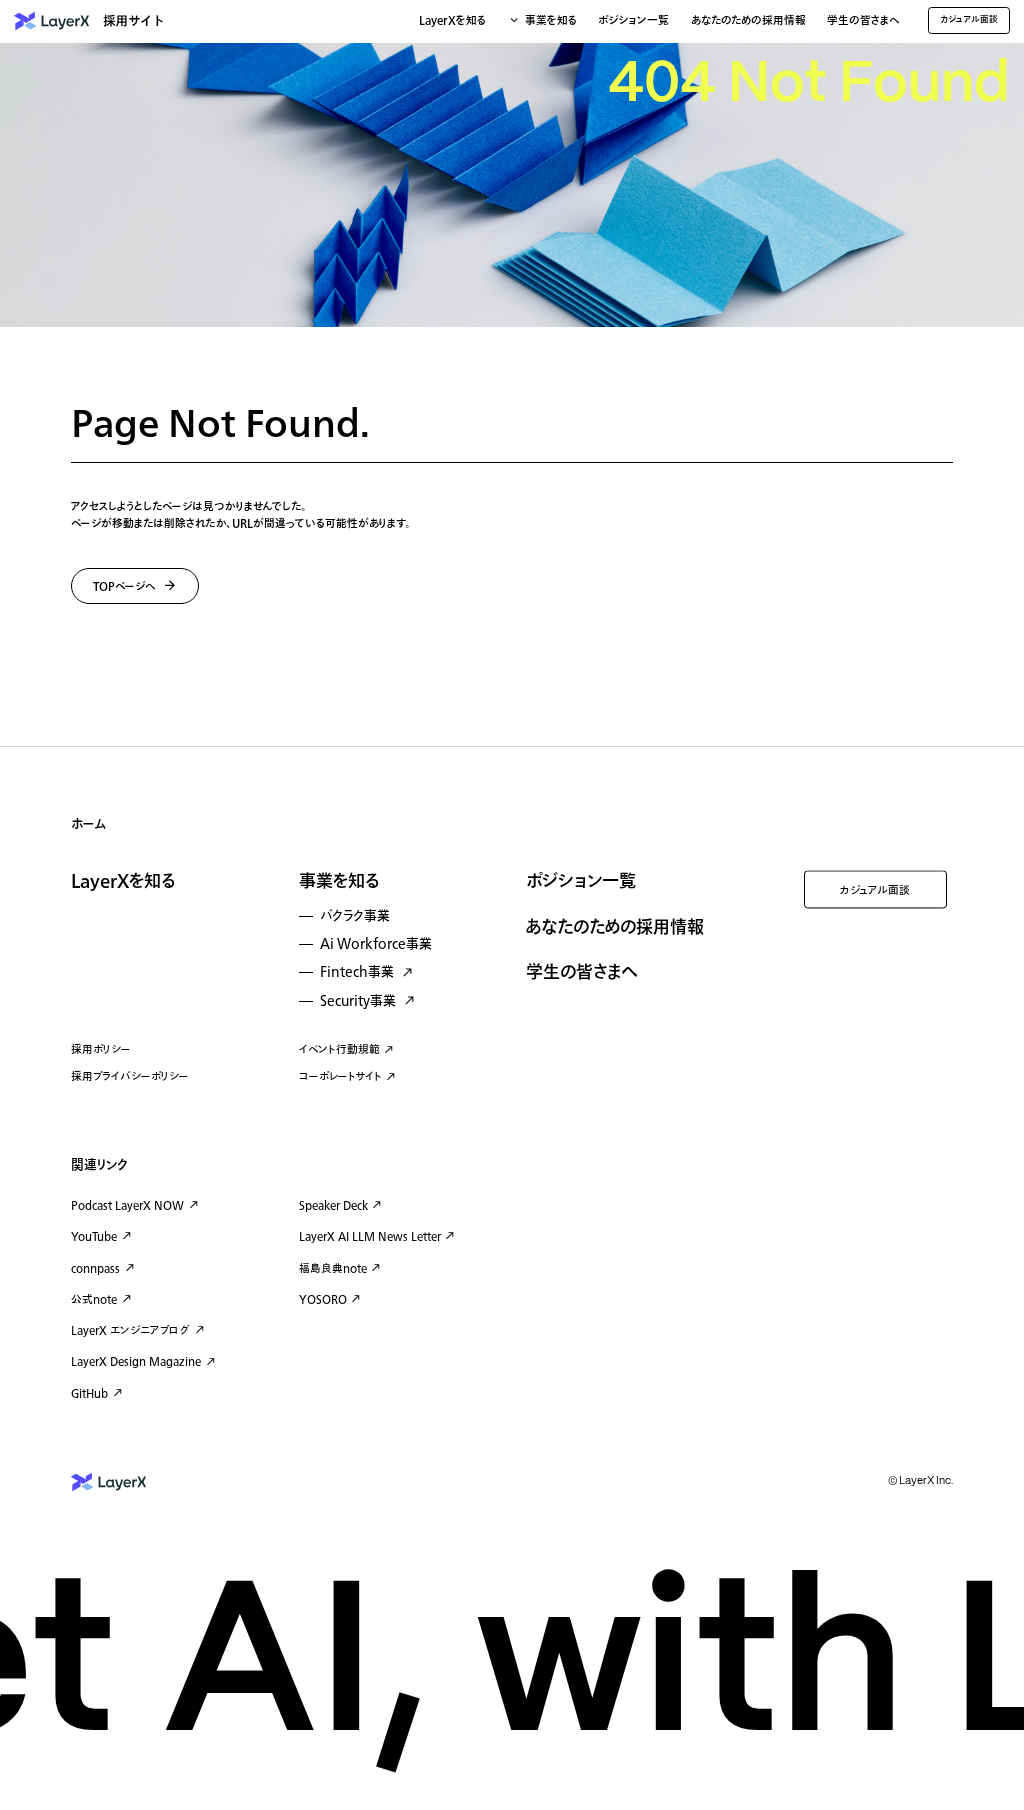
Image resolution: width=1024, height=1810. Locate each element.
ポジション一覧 (633, 21)
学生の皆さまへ (863, 21)
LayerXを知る (123, 882)
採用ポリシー (101, 1049)
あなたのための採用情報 (748, 21)
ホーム (89, 824)
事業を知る (339, 882)
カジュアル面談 (875, 890)
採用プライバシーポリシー (130, 1076)
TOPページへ (124, 587)
